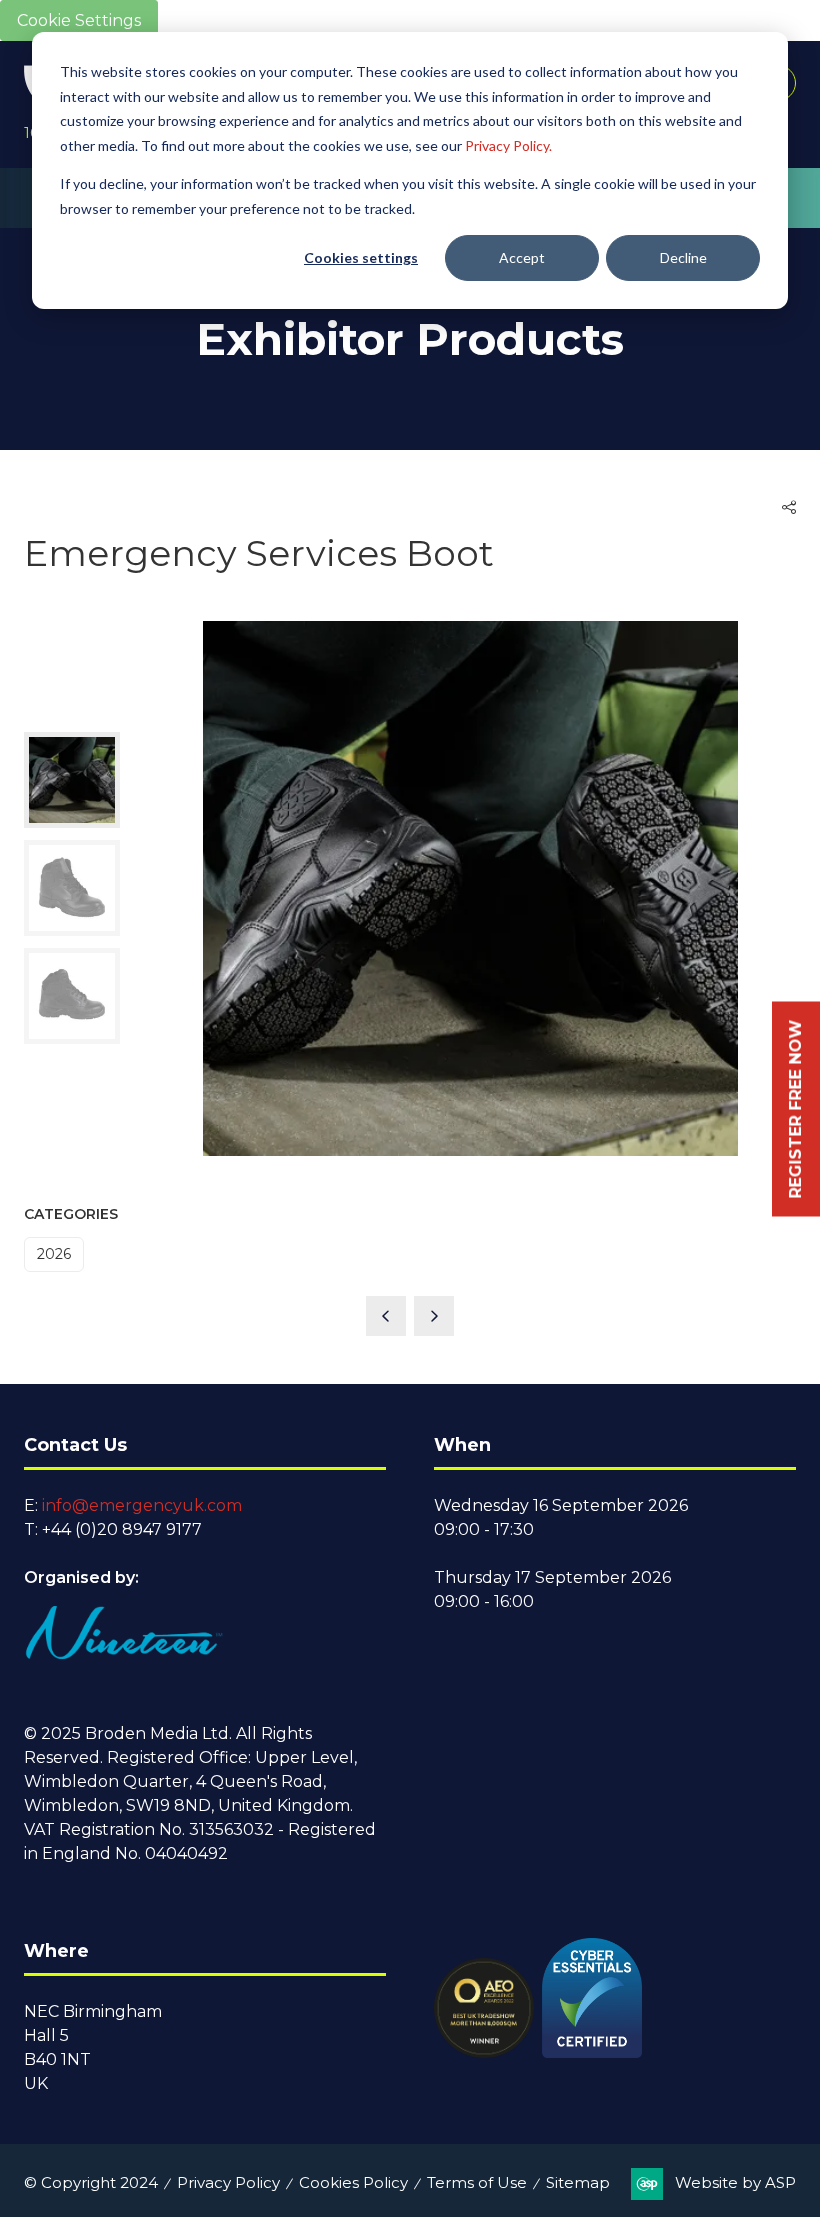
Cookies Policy (353, 2182)
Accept (522, 257)
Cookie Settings (79, 20)
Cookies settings (361, 257)
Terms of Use (477, 2182)
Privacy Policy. (508, 145)
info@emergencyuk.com (142, 1505)
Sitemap (578, 2182)
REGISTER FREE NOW (795, 1108)
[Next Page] (434, 1316)
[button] (789, 508)
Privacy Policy (228, 2182)
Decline (683, 257)
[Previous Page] (386, 1316)
